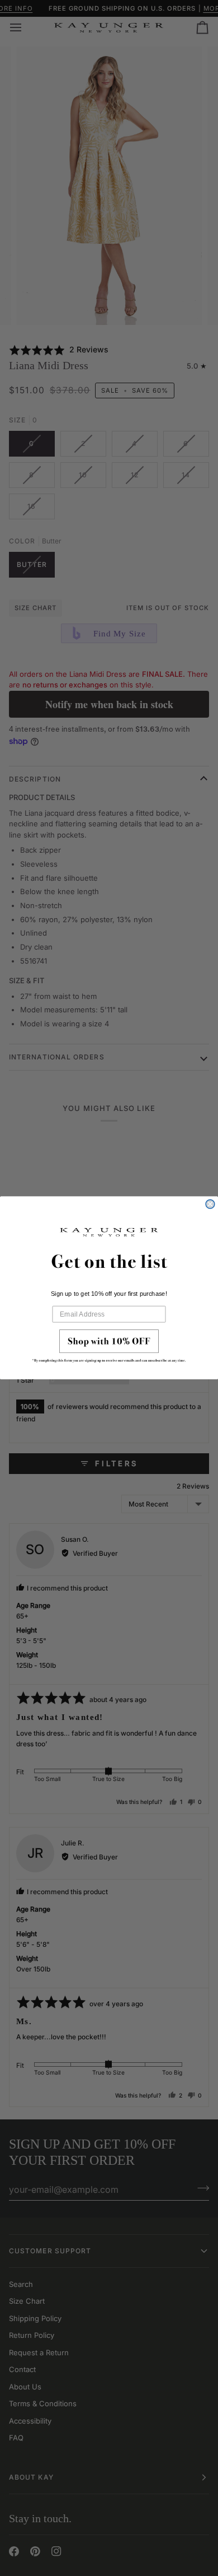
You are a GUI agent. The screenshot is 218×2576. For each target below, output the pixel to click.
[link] (109, 1349)
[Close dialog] (210, 1205)
